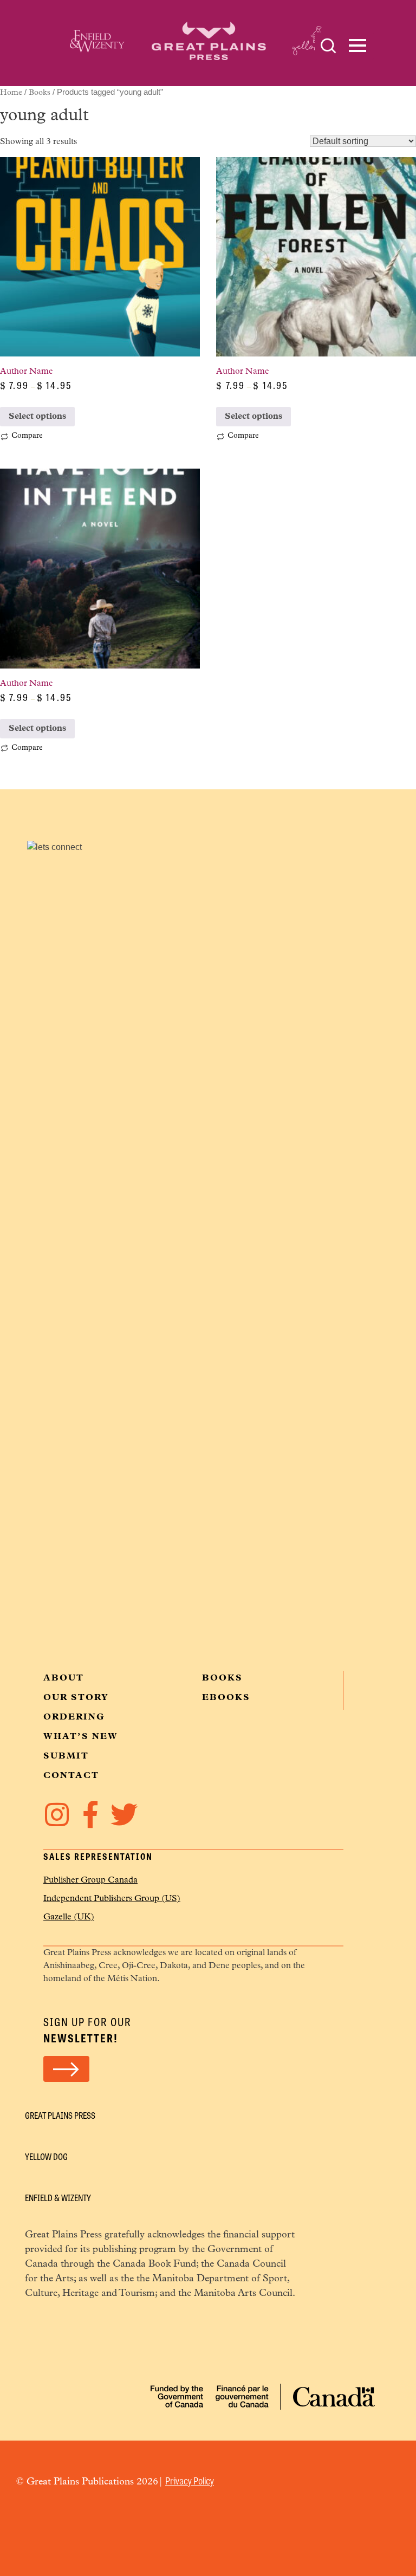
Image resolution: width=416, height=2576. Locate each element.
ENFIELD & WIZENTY (58, 2198)
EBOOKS (226, 1698)
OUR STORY (76, 1698)
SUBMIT (66, 1756)
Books (40, 93)
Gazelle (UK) (69, 1917)
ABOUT (64, 1678)
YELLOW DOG (46, 2156)
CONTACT (71, 1776)
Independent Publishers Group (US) (112, 1899)
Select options (37, 417)
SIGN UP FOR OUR (87, 2030)
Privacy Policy (190, 2480)
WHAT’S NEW (81, 1737)
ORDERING (74, 1717)
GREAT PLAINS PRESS (60, 2115)
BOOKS (222, 1678)
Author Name (49, 381)
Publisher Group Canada (90, 1880)
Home (11, 93)
